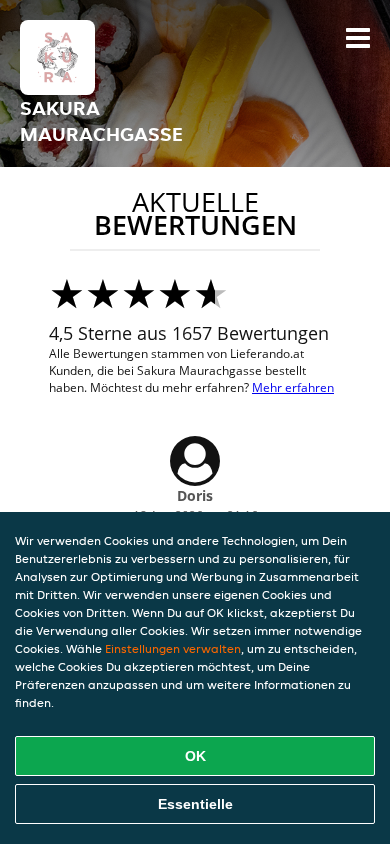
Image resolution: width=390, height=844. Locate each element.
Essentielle (195, 804)
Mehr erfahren (293, 387)
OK (195, 756)
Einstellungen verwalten (173, 648)
